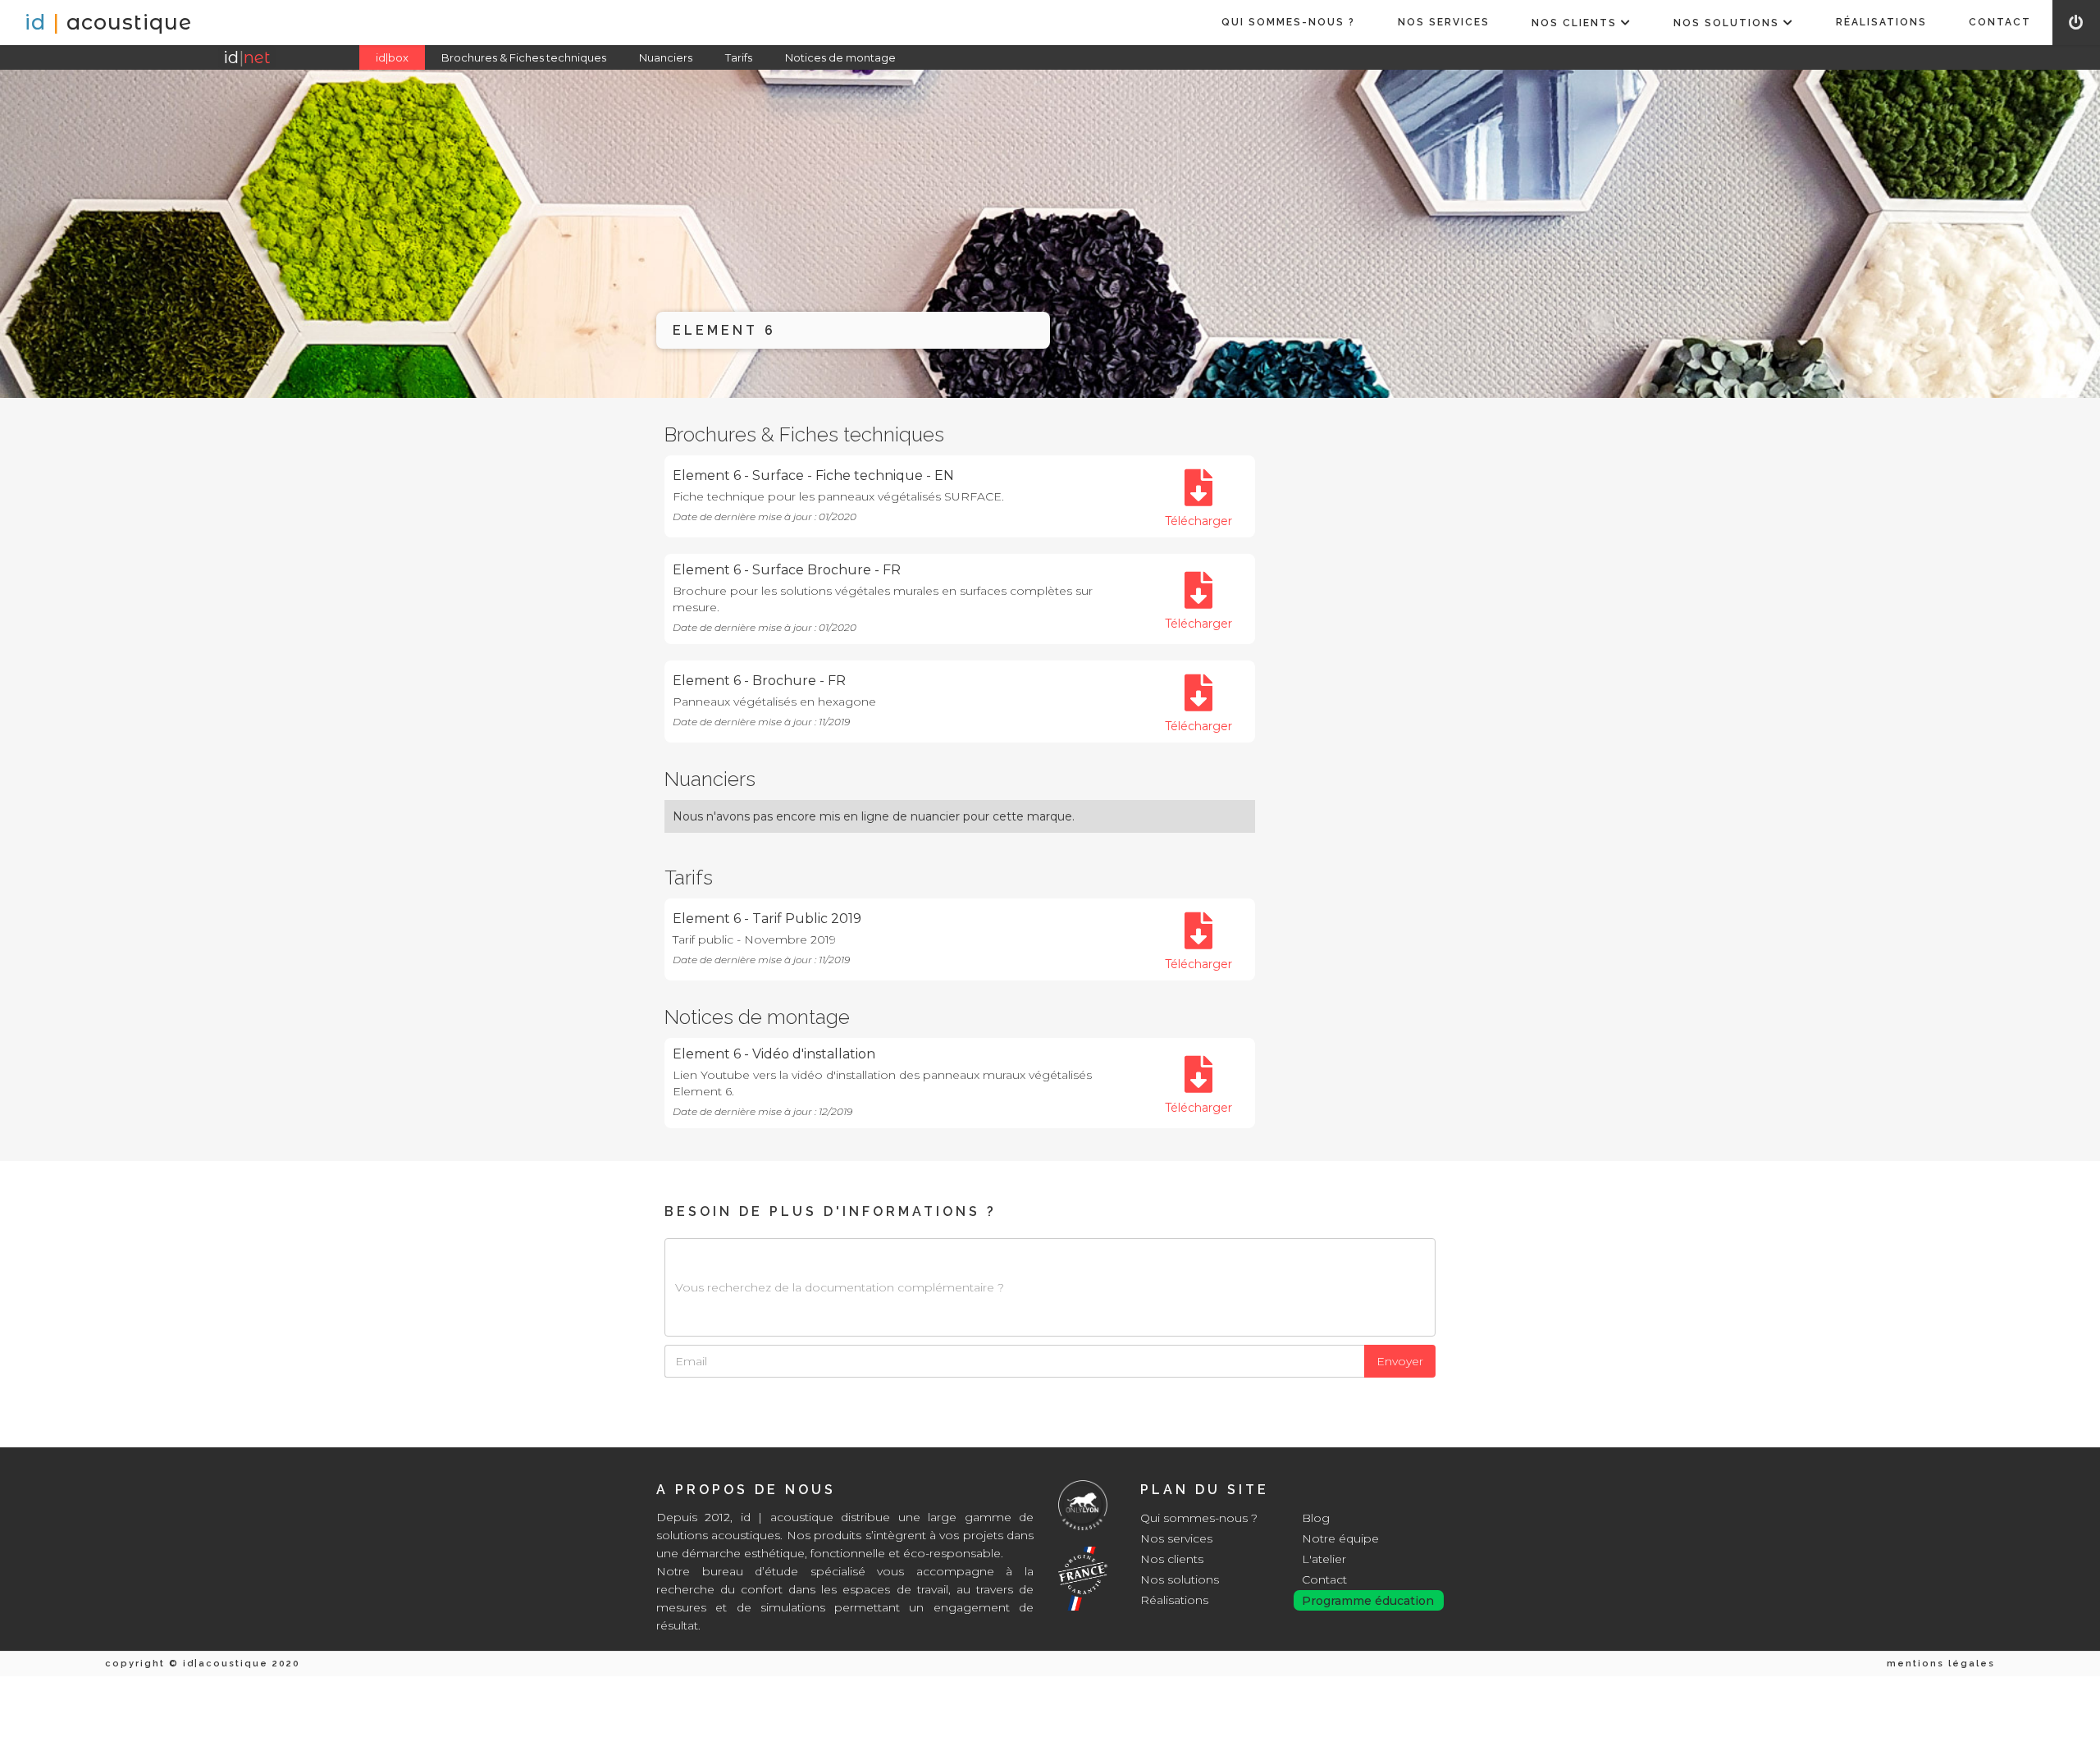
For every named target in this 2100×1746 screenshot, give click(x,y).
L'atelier (1324, 1559)
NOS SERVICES (1444, 22)
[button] (1581, 23)
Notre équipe (1340, 1538)
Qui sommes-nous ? (1199, 1518)
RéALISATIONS (1881, 22)
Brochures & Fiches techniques (524, 57)
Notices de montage (840, 57)
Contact (1324, 1579)
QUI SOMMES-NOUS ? (1288, 22)
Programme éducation (1368, 1601)
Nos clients (1172, 1559)
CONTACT (2000, 22)
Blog (1316, 1518)
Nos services (1176, 1538)
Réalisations (1174, 1600)
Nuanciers (666, 57)
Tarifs (739, 57)
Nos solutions (1180, 1579)
